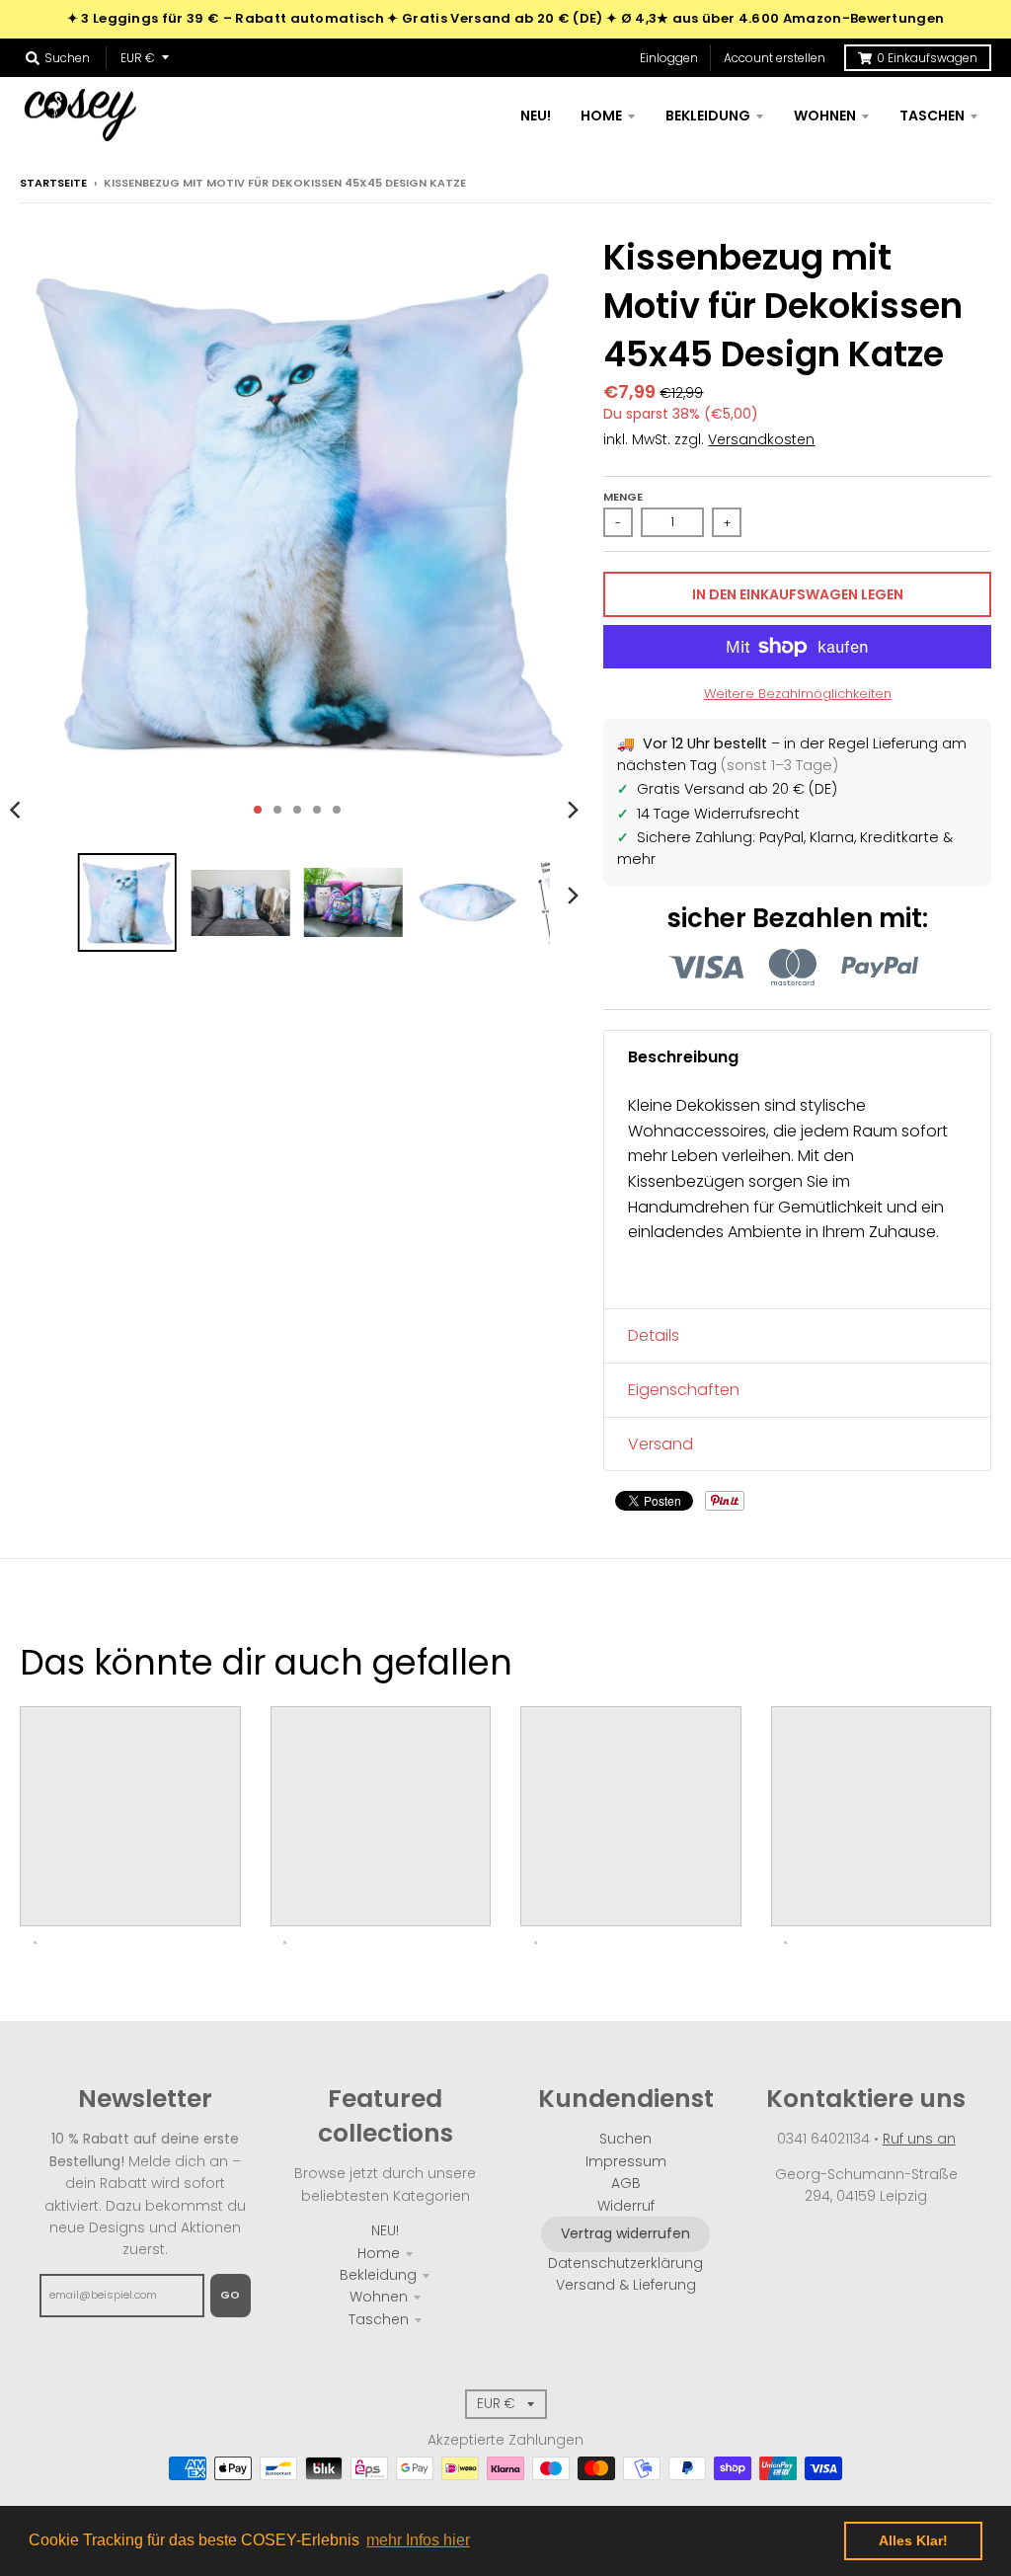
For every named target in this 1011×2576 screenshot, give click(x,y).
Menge (623, 497)
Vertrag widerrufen (625, 2233)
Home (379, 2253)
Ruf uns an (919, 2139)
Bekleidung (378, 2275)
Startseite (53, 183)
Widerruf (626, 2206)
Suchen (625, 2139)
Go (231, 2295)
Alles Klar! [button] (913, 2540)
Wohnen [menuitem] (825, 116)
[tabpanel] (797, 1196)
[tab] (797, 1057)
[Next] (572, 810)
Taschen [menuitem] (932, 116)
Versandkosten (761, 439)
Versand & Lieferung (626, 2285)
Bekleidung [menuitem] (708, 116)
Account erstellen (775, 58)
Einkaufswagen (927, 58)
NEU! (385, 2230)
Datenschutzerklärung (625, 2263)
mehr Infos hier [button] (418, 2540)
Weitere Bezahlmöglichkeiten (798, 694)
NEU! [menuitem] (536, 116)
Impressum (626, 2161)
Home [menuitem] (601, 116)
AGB (626, 2183)
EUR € (138, 58)
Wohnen (379, 2297)
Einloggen (669, 58)
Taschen (379, 2319)
